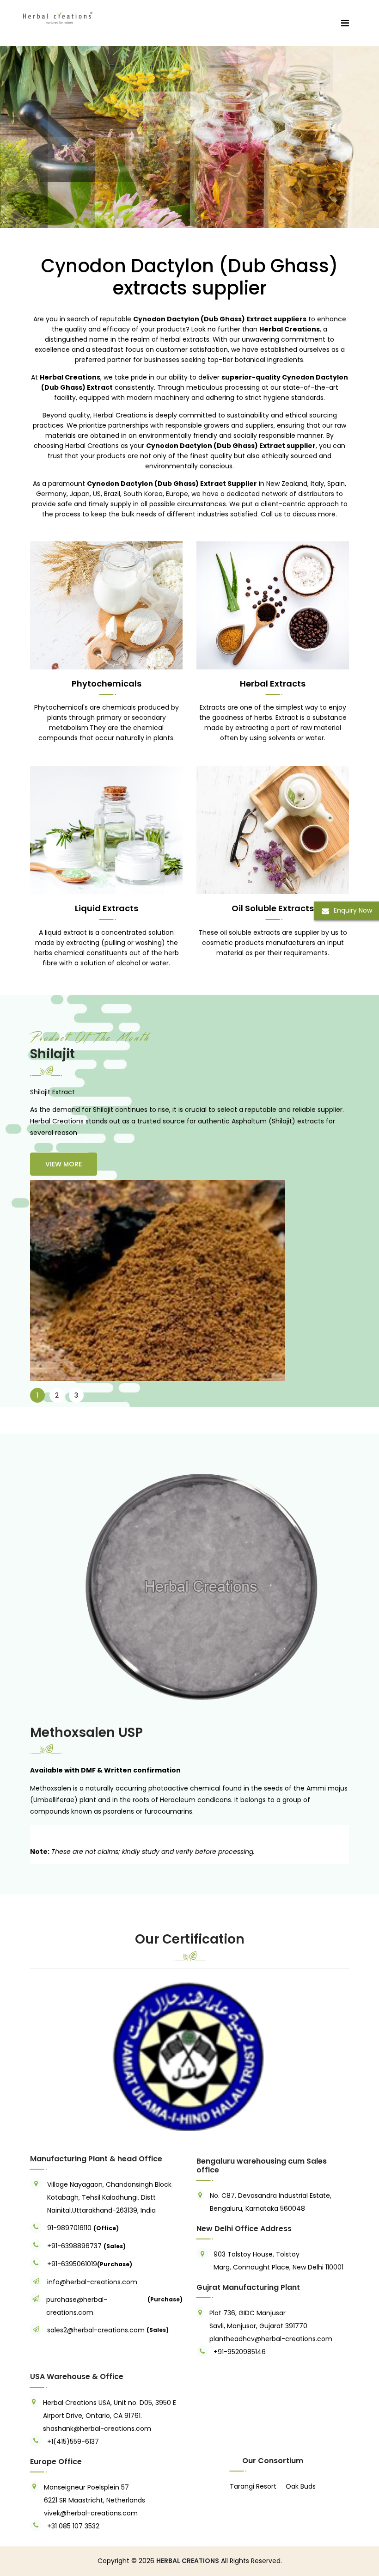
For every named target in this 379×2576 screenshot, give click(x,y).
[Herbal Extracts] (273, 605)
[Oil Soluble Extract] (273, 830)
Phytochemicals (107, 684)
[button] (54, 2056)
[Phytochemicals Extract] (106, 605)
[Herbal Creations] (58, 16)
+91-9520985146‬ (240, 2352)
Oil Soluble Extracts (273, 908)
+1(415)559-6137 (73, 2441)
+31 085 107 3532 (73, 2526)
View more (64, 1164)
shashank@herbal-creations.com (97, 2429)
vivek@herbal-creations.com (91, 2513)
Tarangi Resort (253, 2486)
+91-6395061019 (72, 2264)
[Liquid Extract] (106, 830)
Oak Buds (301, 2486)
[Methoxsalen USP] (189, 1588)
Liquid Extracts (107, 908)
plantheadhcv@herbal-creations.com (271, 2339)
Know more (93, 202)
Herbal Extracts (273, 684)
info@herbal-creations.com (92, 2282)
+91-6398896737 (74, 2246)
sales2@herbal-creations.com (96, 2330)
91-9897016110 (70, 2228)
